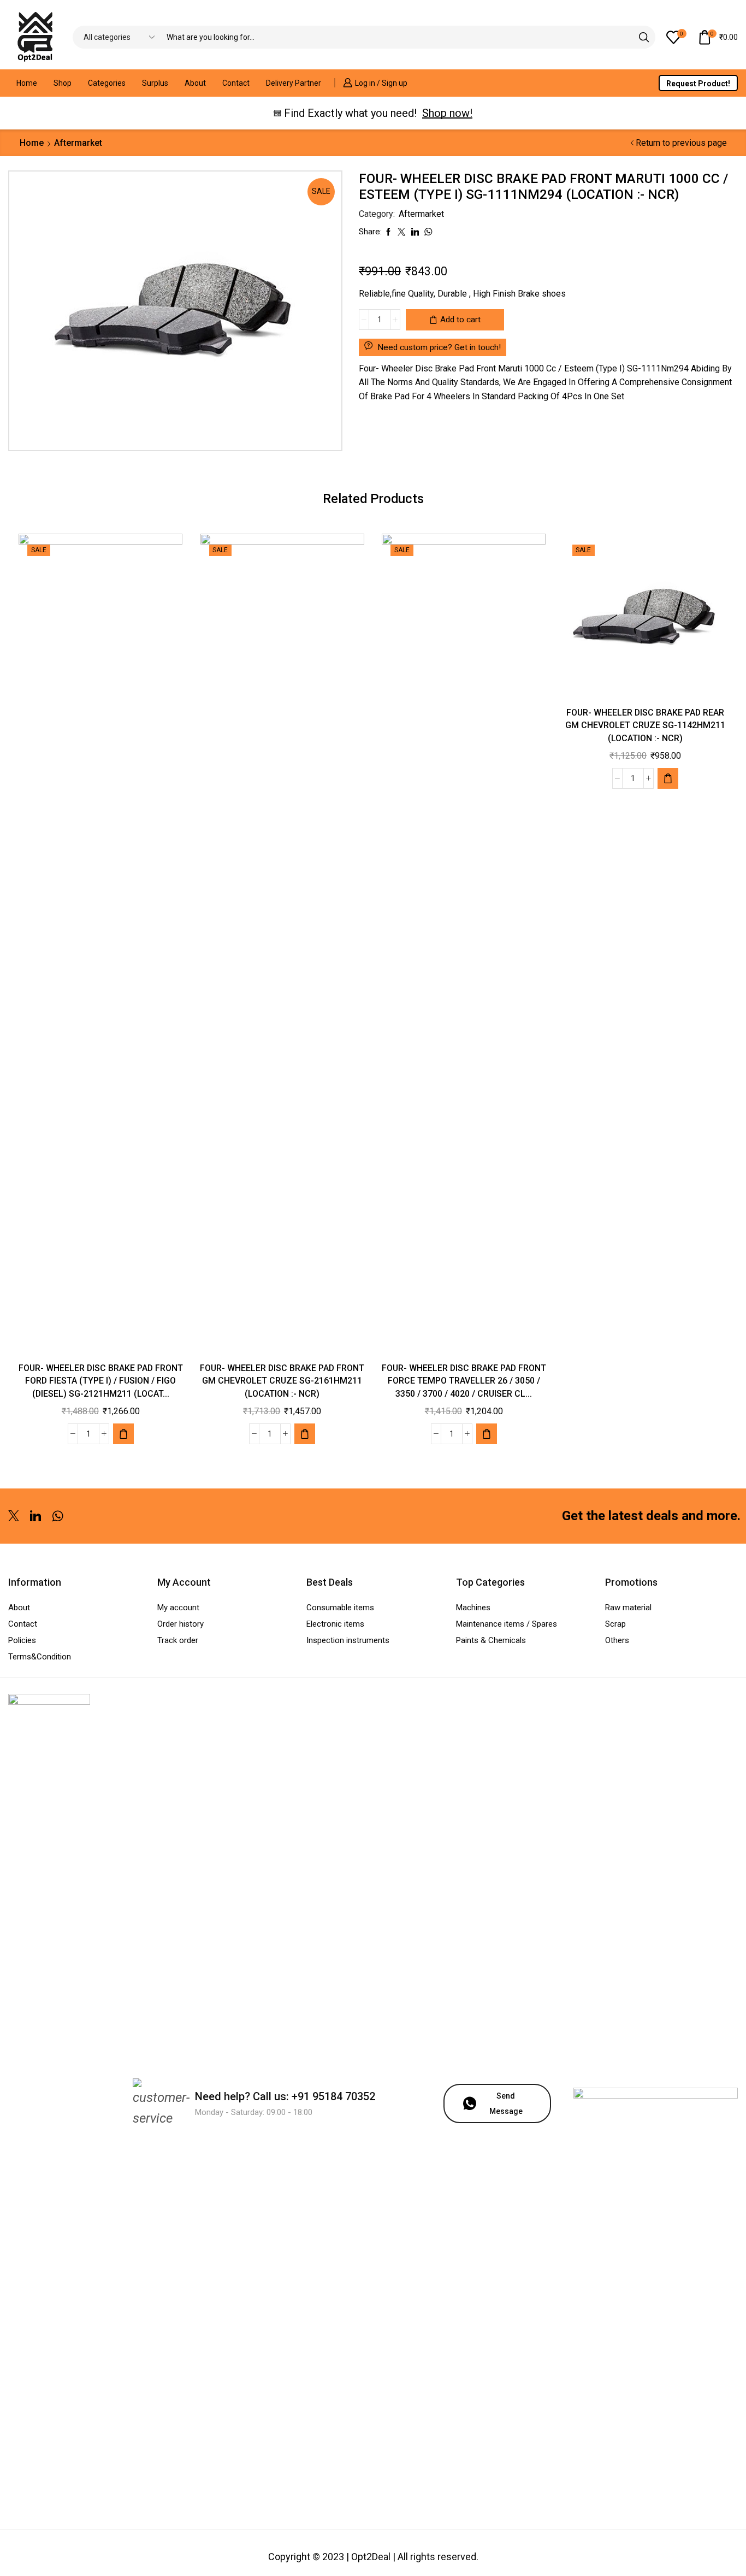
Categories (107, 83)
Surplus (155, 83)
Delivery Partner (294, 83)
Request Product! (698, 84)
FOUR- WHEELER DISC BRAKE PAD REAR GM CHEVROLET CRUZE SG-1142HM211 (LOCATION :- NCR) (645, 726)
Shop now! (447, 113)
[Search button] (644, 37)
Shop (63, 83)
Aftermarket (78, 143)
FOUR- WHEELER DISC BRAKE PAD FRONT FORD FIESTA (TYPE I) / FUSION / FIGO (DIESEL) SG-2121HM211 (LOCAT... (101, 1381)
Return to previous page (681, 143)
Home (27, 83)
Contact (236, 83)
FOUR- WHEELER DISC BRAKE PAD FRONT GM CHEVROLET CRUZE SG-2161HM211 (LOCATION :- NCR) (282, 1381)
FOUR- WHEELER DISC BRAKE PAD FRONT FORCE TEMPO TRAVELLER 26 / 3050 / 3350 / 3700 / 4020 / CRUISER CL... (464, 1381)
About (195, 83)
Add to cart (460, 320)
